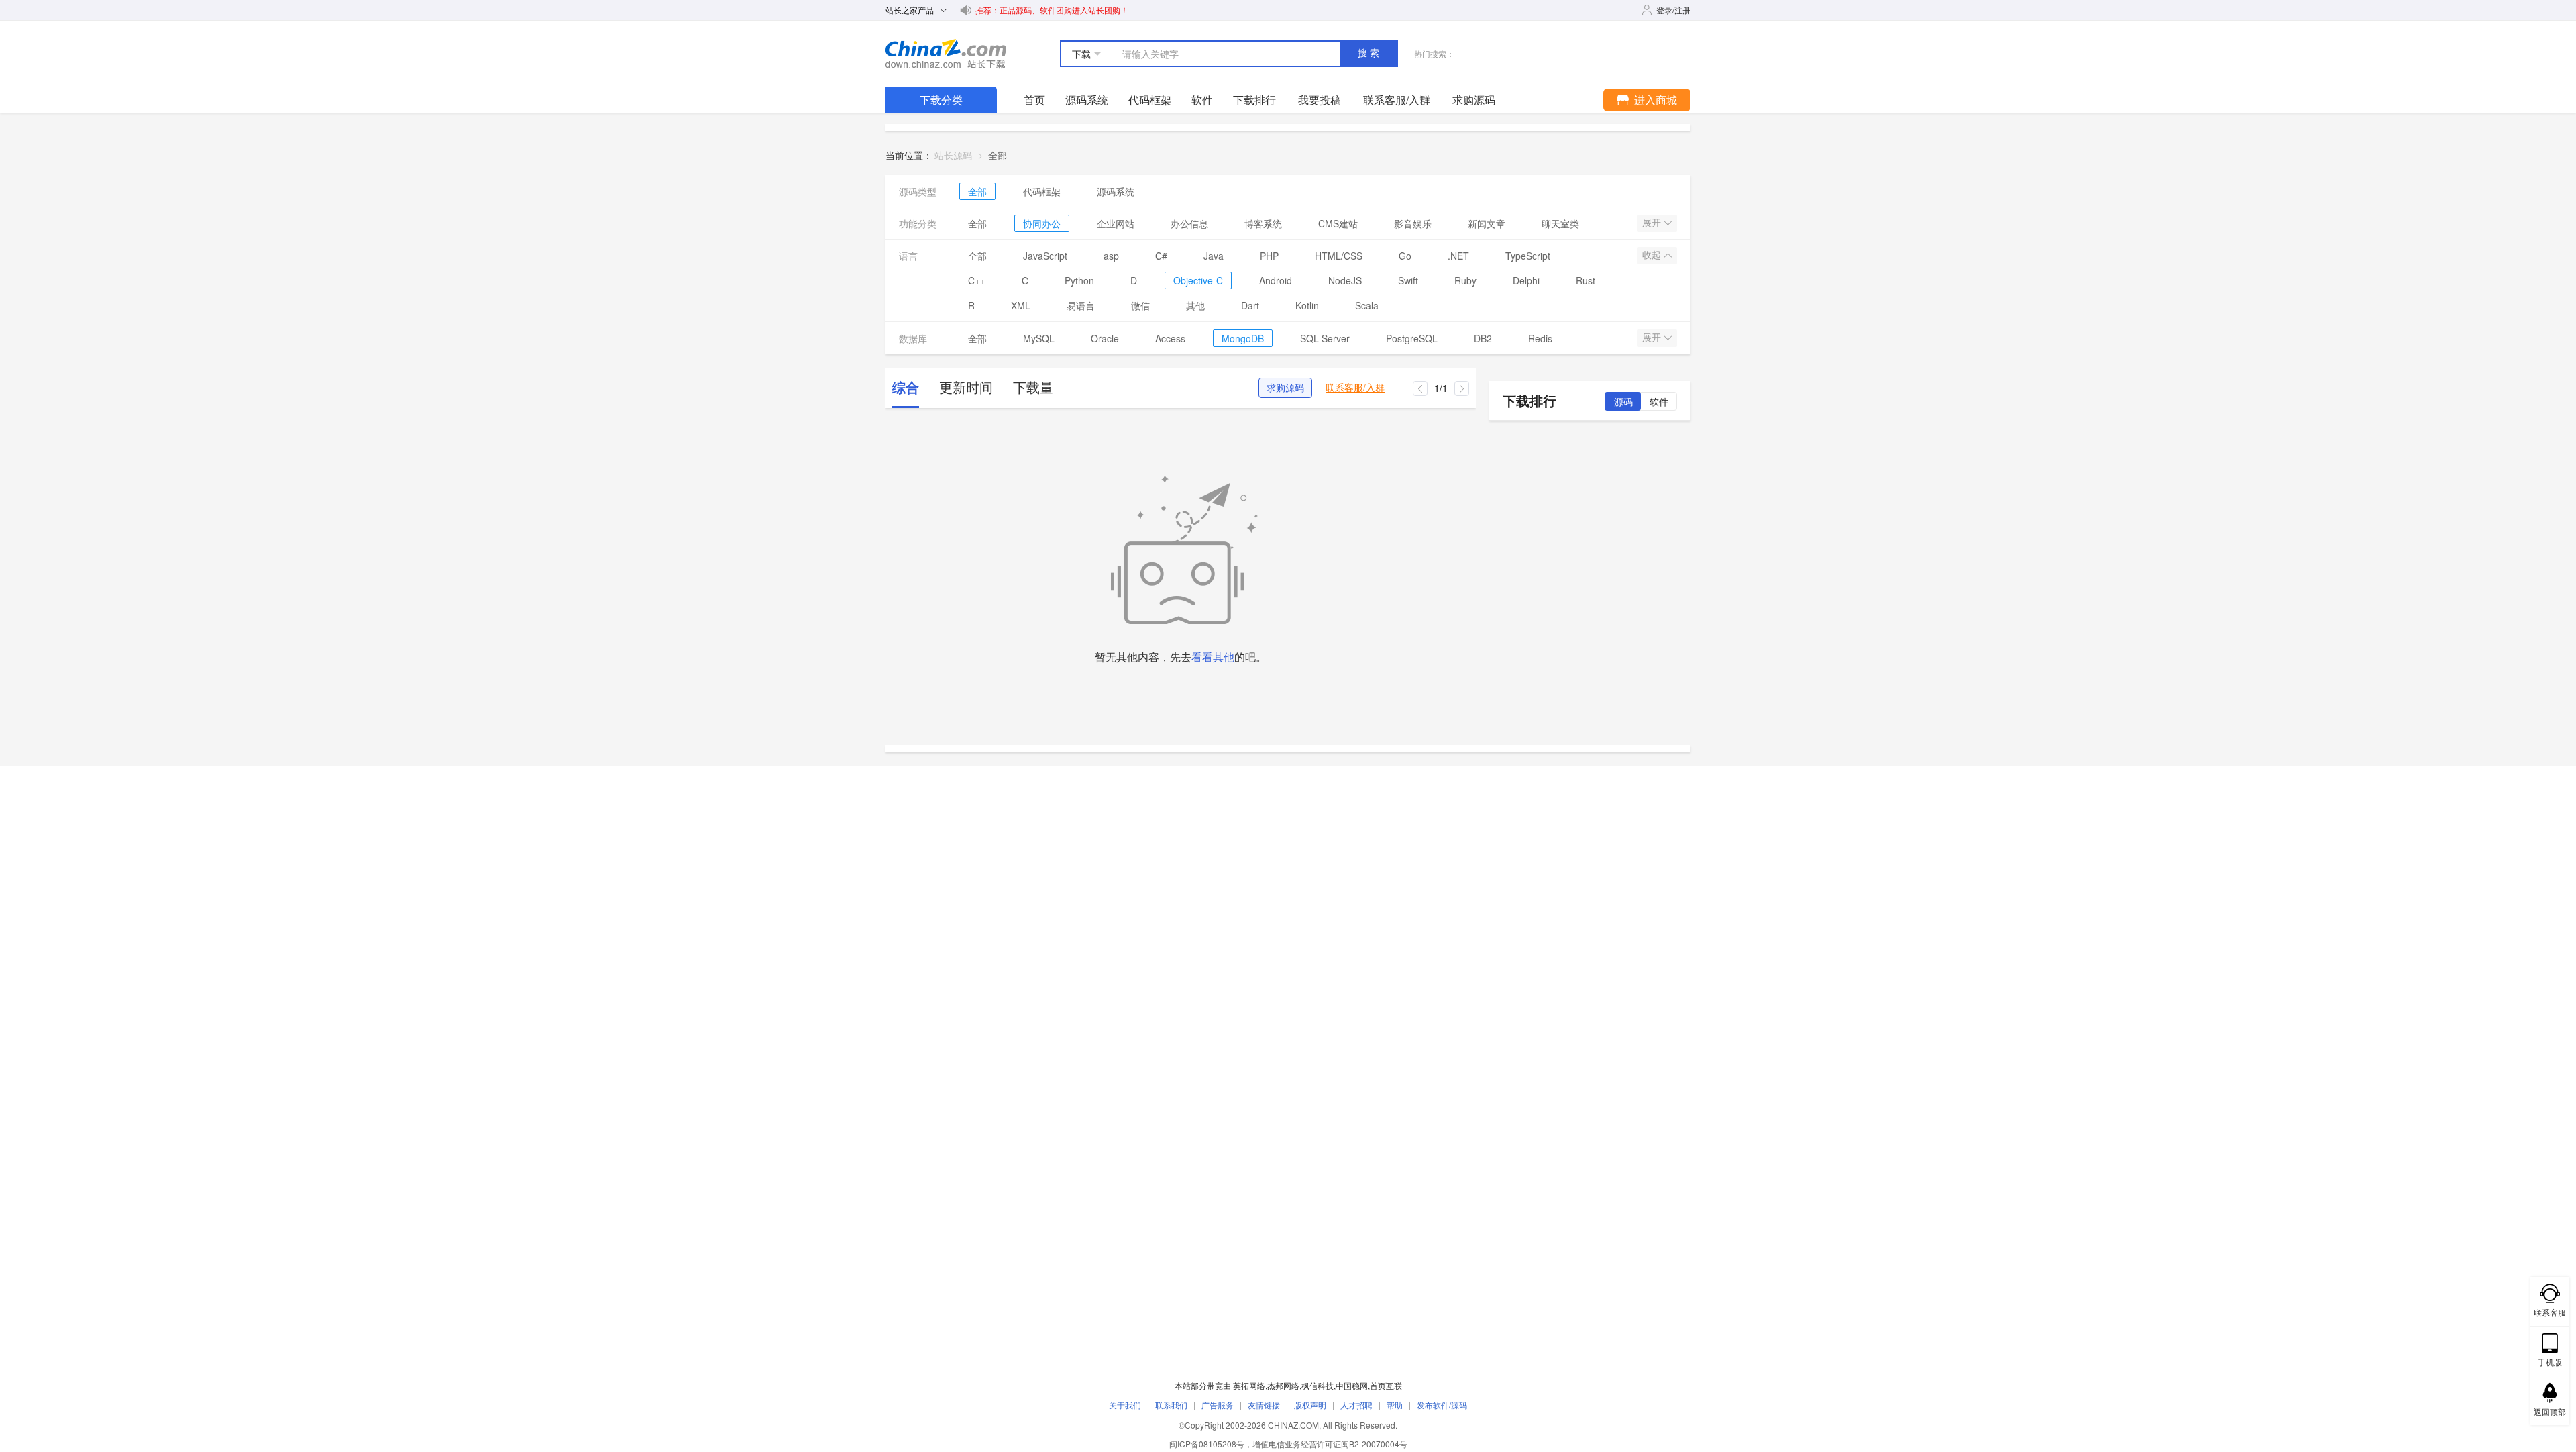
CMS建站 (1338, 223)
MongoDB (1243, 338)
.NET (1458, 256)
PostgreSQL (1412, 338)
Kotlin (1307, 305)
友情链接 (1264, 1405)
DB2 (1483, 338)
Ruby (1465, 280)
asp (1111, 256)
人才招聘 (1356, 1405)
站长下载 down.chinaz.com (946, 54)
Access (1170, 338)
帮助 (1395, 1405)
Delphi (1526, 280)
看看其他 (1213, 657)
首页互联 (1386, 1385)
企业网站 (1116, 223)
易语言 (1081, 305)
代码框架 (1150, 100)
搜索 (1370, 53)
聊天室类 (1560, 223)
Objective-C (1198, 280)
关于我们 (1125, 1405)
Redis (1540, 338)
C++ (977, 280)
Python (1079, 280)
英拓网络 (1249, 1385)
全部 (977, 191)
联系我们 (1171, 1405)
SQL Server (1325, 338)
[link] (998, 155)
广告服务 (1218, 1405)
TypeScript (1528, 256)
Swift (1408, 280)
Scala (1367, 305)
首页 (1034, 100)
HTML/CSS (1339, 256)
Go (1405, 256)
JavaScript (1045, 256)
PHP (1269, 256)
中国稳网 (1352, 1385)
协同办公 (1042, 223)
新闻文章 (1487, 223)
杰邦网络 (1283, 1385)
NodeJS (1345, 280)
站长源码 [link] (953, 155)
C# (1161, 256)
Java (1214, 256)
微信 (1140, 305)
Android (1276, 280)
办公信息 (1189, 223)
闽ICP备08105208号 (1207, 1444)
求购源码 (1285, 388)
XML (1021, 305)
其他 (1195, 305)
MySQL (1039, 338)
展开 (1653, 223)
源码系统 (1087, 100)
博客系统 (1263, 223)
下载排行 (1254, 100)
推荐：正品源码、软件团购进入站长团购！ (1052, 10)
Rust (1586, 280)
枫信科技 (1318, 1385)
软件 (1202, 100)
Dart (1250, 305)
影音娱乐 (1413, 223)
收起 (1653, 255)
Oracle (1105, 338)
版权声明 (1310, 1405)
